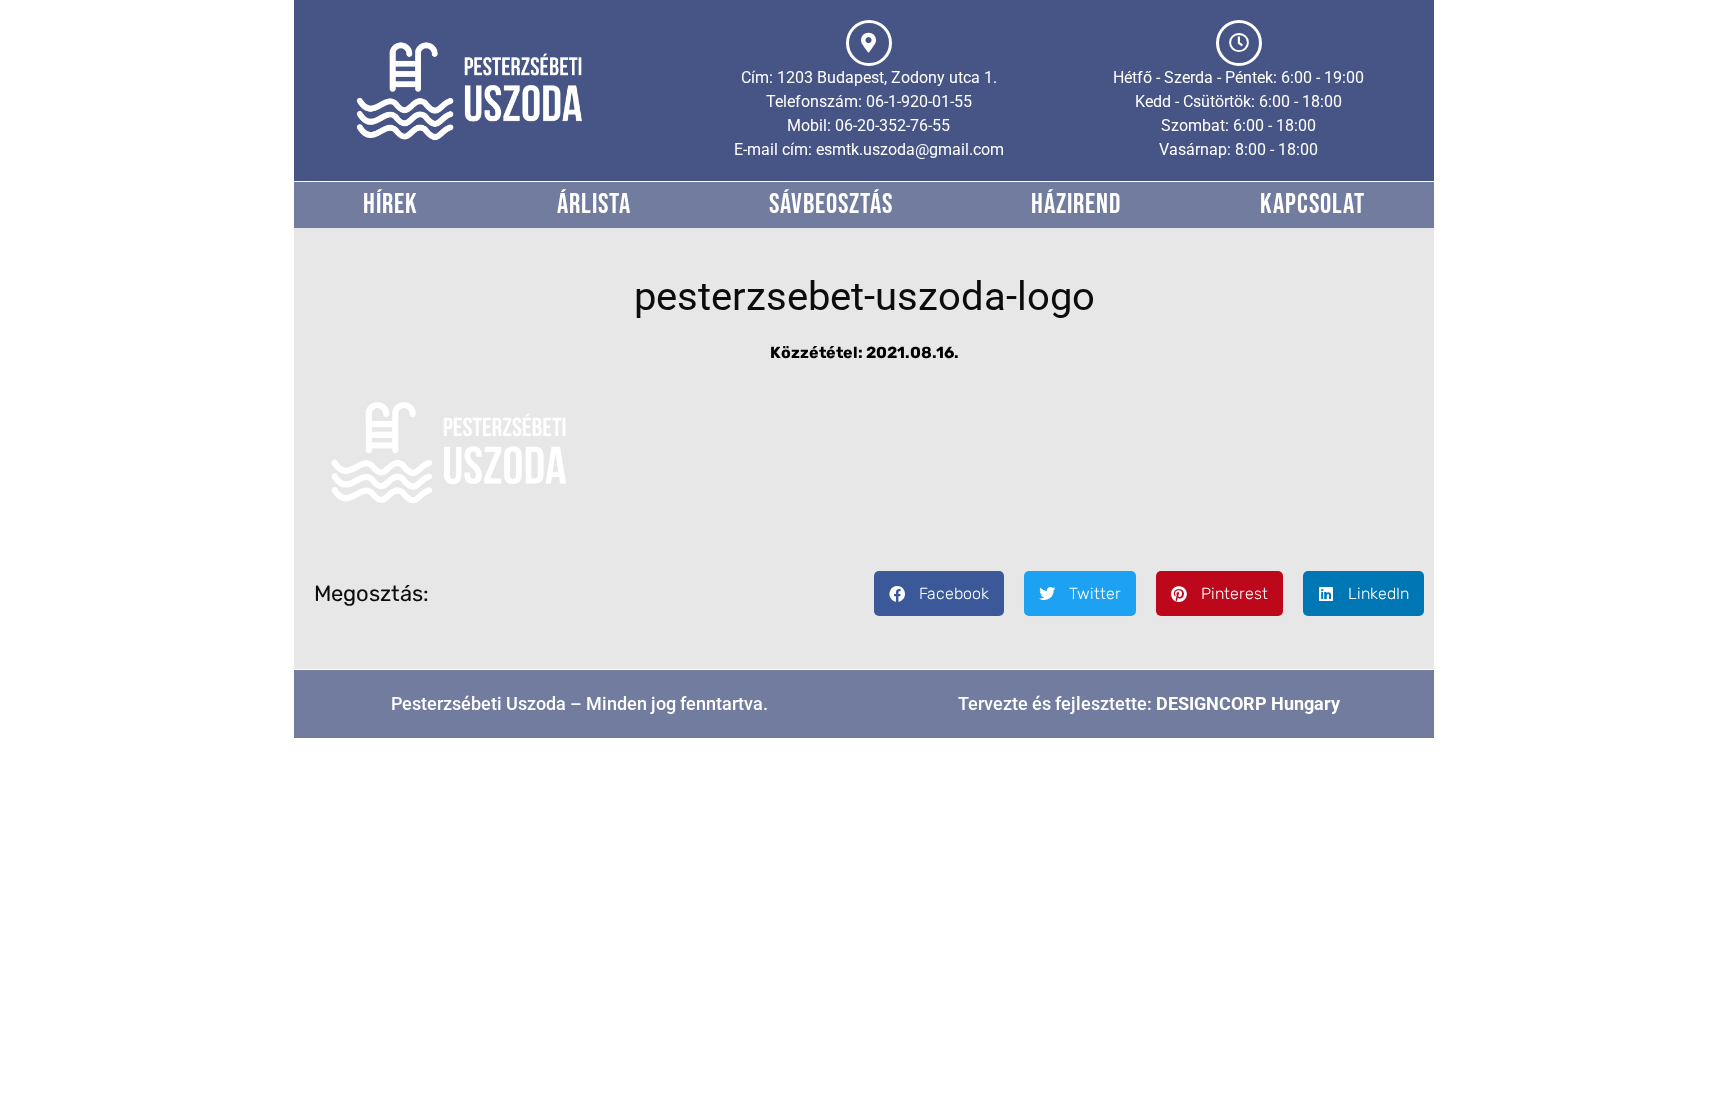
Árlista (594, 204)
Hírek (390, 204)
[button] (939, 593)
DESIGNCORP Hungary (1248, 703)
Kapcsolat (1312, 204)
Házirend (1076, 204)
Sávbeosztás (831, 204)
